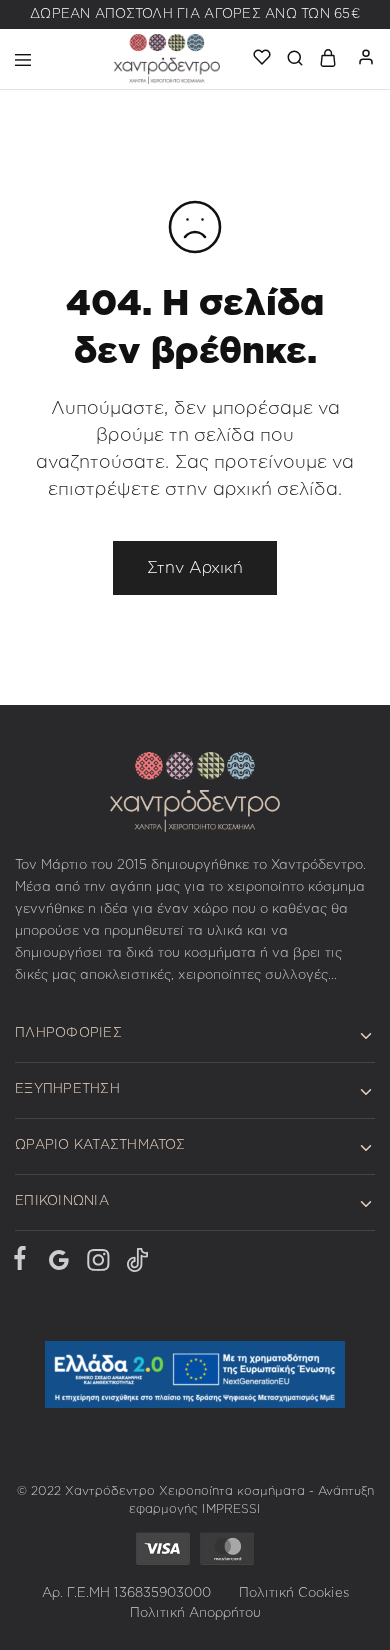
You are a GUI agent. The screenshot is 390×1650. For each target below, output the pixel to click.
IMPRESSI (231, 1509)
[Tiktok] (133, 1264)
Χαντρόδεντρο (110, 1491)
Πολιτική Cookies (294, 1593)
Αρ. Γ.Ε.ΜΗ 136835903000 (126, 1593)
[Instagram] (97, 1264)
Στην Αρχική (195, 568)
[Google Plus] (58, 1264)
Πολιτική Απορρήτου (195, 1613)
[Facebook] (24, 1262)
